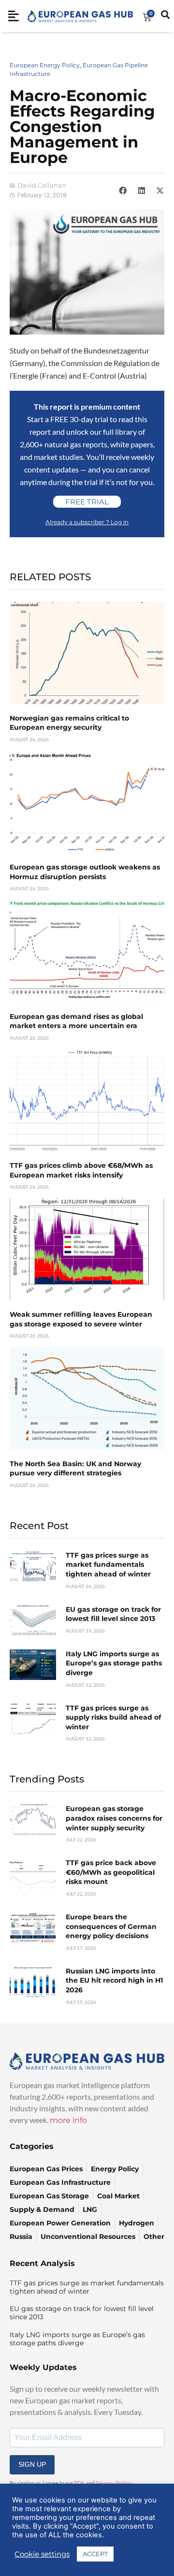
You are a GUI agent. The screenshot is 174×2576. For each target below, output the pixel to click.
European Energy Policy (45, 65)
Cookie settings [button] (42, 2554)
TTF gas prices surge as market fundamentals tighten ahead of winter (108, 1565)
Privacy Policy (113, 2483)
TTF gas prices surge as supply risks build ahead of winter (113, 1717)
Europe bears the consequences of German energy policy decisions (111, 1926)
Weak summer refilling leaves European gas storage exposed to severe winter (81, 1319)
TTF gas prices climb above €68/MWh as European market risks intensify (81, 1170)
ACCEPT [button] (95, 2554)
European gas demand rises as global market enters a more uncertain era (76, 1021)
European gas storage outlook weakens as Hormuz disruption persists (85, 872)
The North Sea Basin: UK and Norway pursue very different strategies (75, 1469)
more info (68, 2120)
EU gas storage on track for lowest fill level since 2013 (113, 1614)
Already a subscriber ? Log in (87, 522)
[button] (123, 191)
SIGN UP (32, 2464)
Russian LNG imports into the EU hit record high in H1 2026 (114, 1980)
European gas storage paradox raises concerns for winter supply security (114, 1818)
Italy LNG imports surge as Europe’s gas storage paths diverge (114, 1663)
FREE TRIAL (87, 502)
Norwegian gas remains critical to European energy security (69, 723)
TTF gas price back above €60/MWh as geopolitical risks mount (111, 1872)
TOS (79, 2483)
